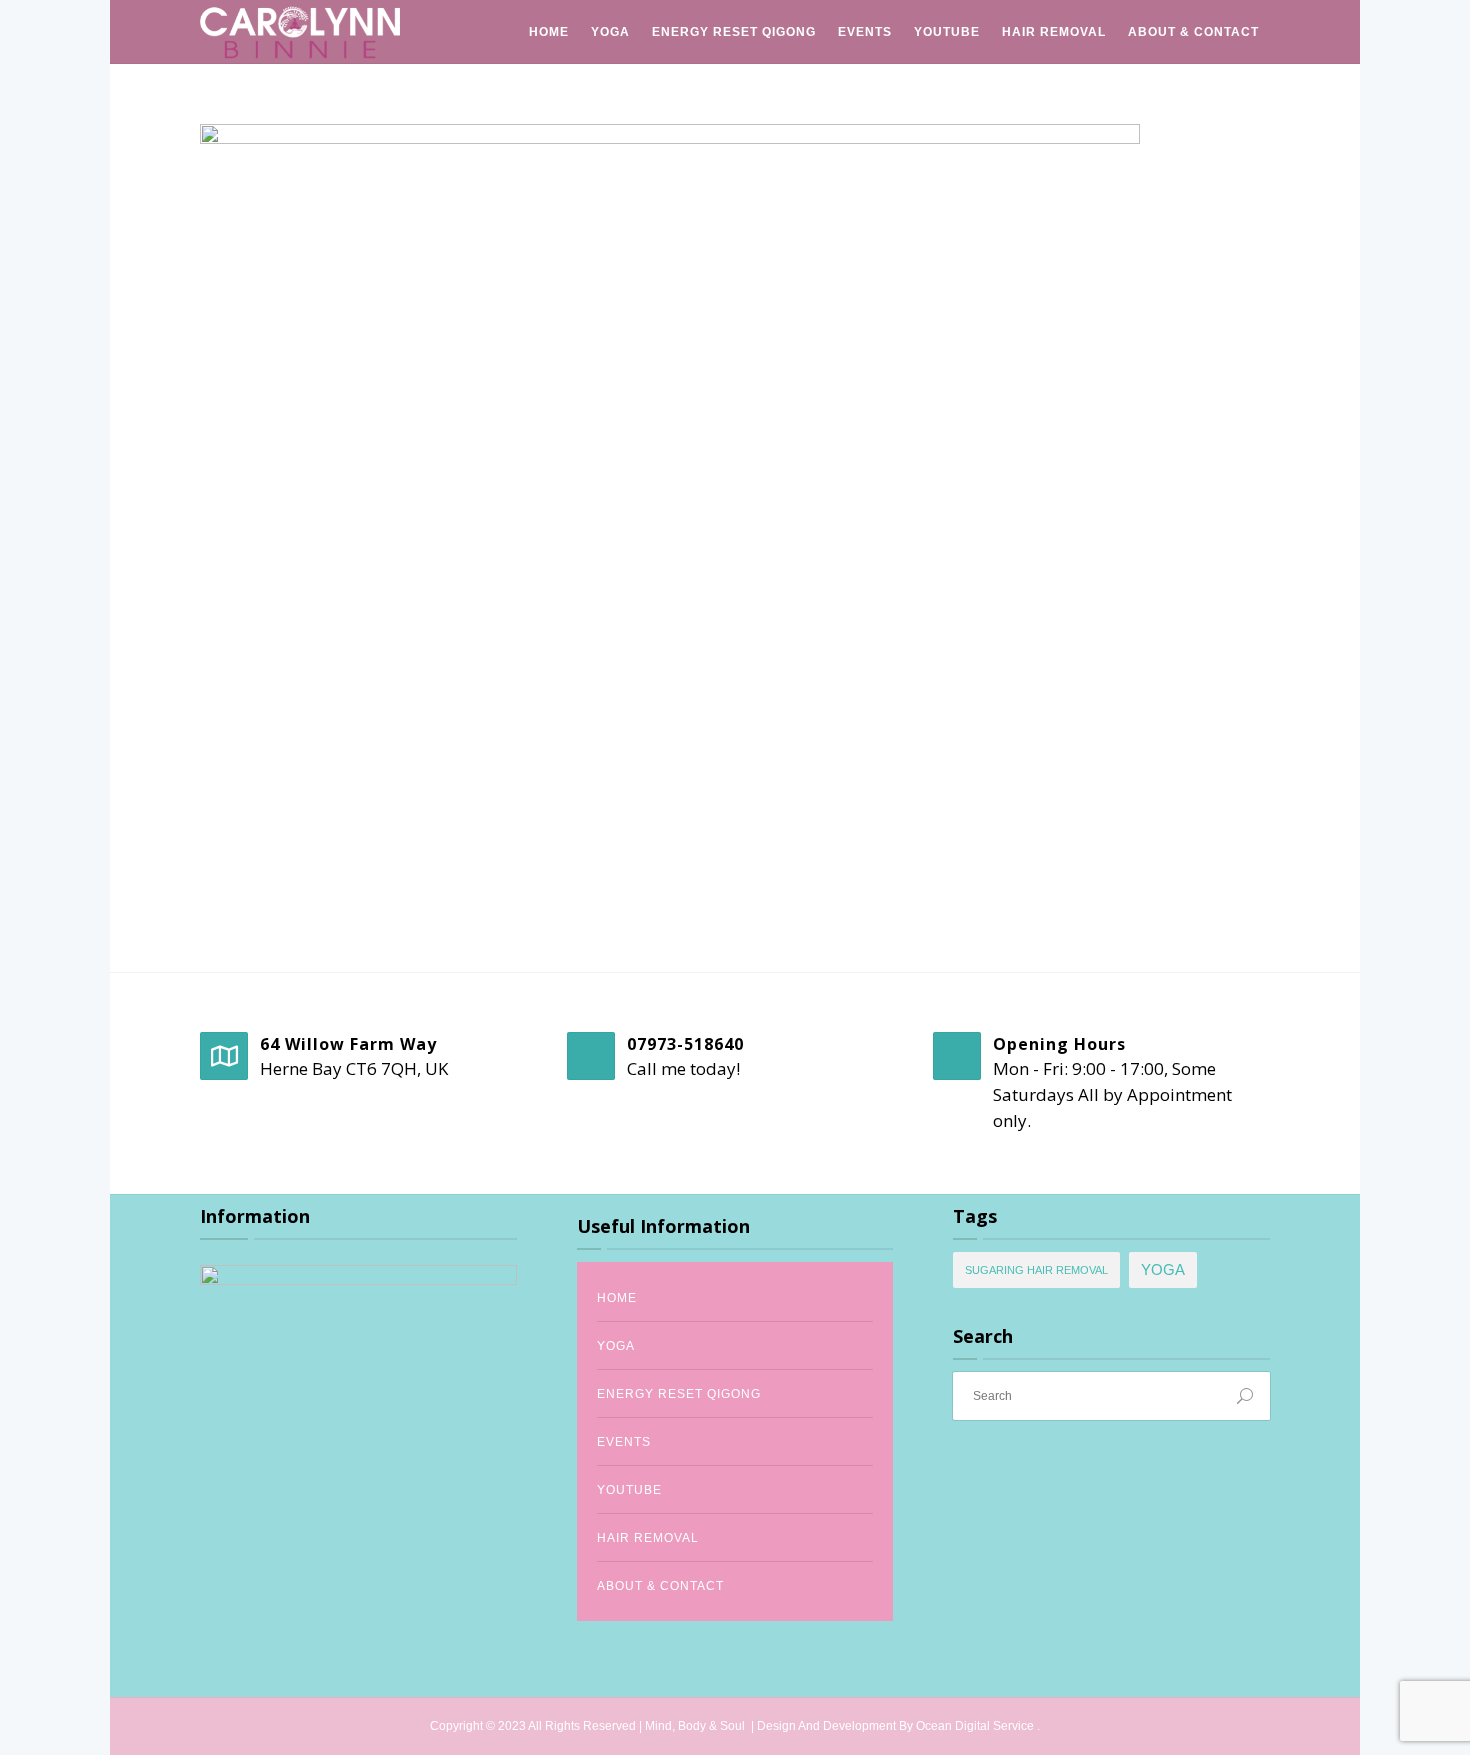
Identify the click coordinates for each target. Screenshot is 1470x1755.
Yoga (610, 32)
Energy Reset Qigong (734, 32)
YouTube (947, 32)
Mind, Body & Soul (696, 1726)
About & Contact (1193, 32)
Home (549, 32)
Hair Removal (1054, 32)
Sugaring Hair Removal (1036, 1270)
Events (865, 32)
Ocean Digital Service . (978, 1726)
